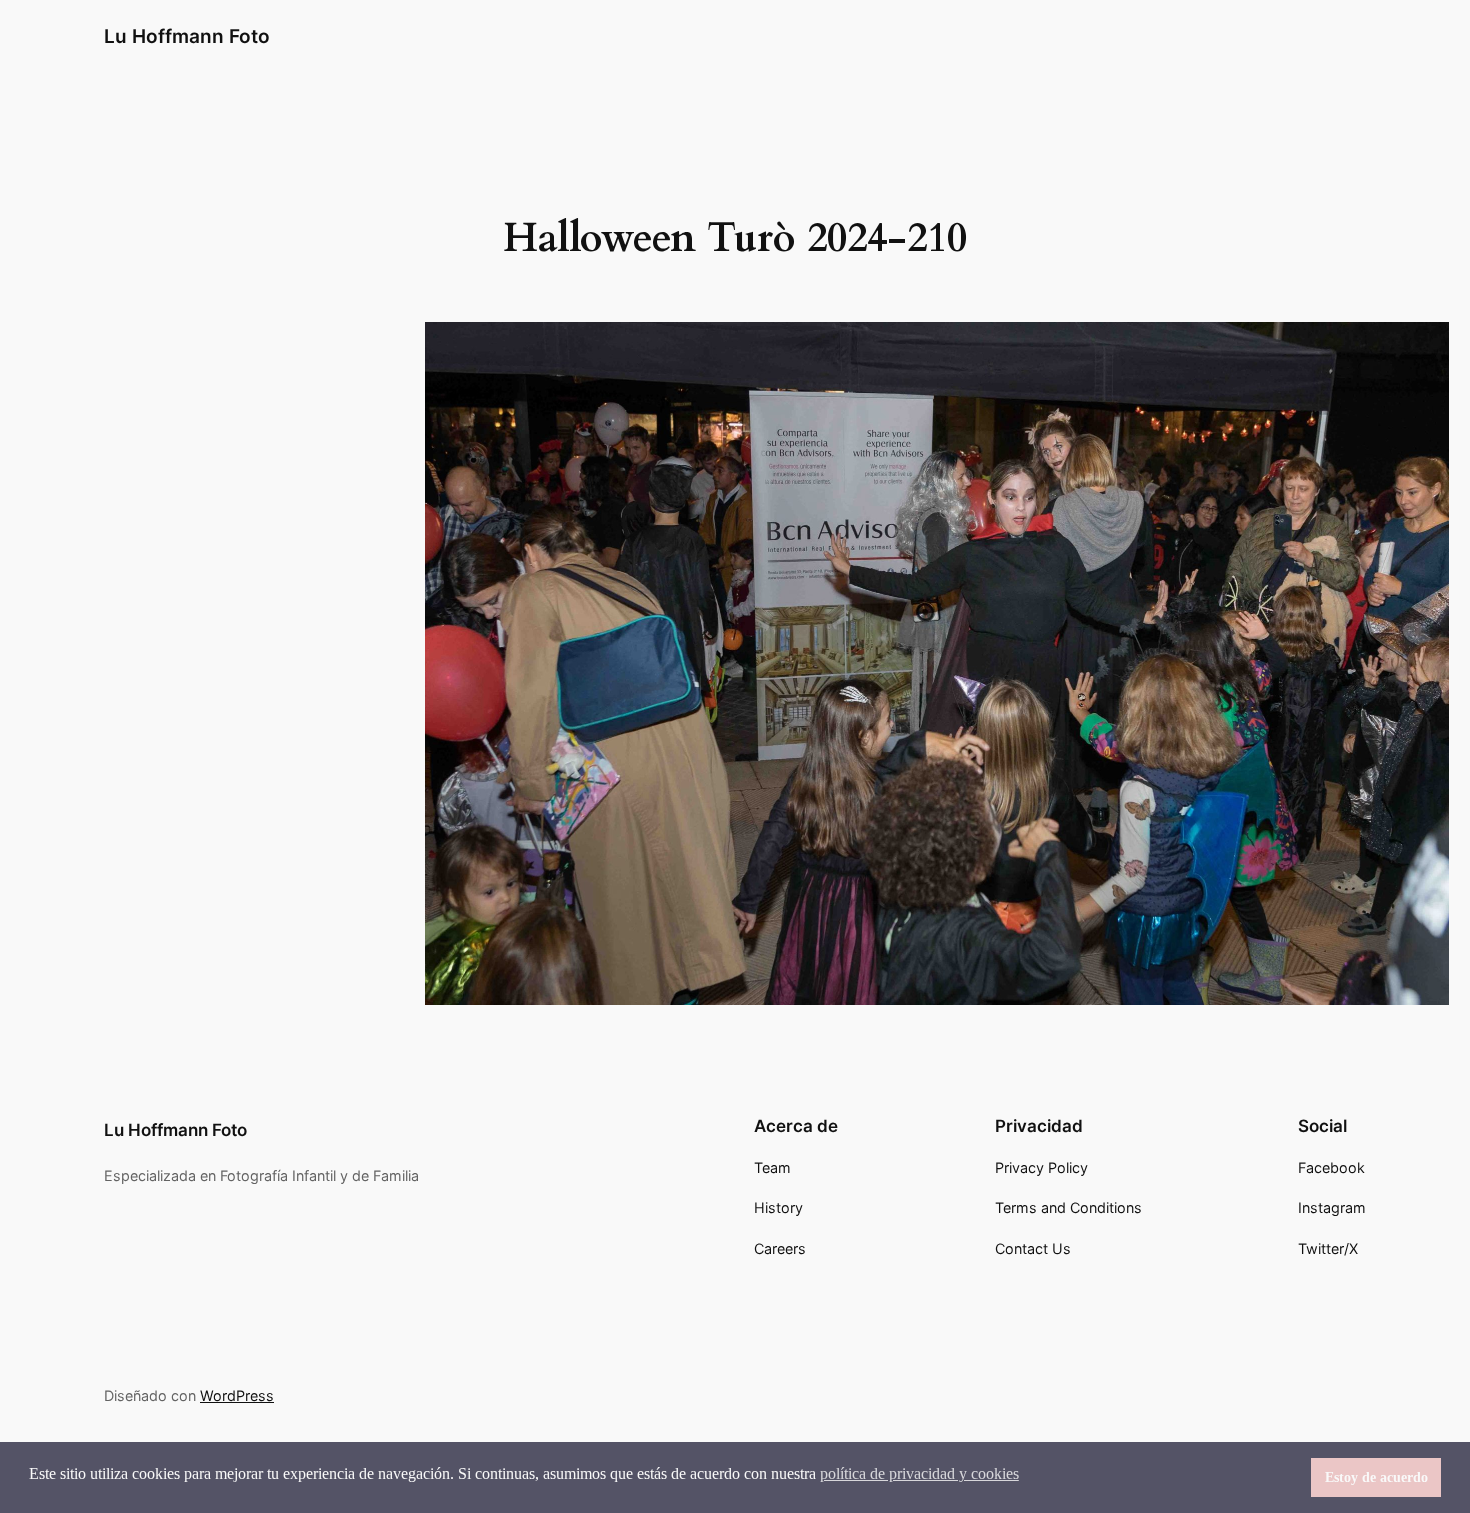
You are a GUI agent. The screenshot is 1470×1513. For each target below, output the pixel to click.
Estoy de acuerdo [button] (1376, 1477)
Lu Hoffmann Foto (187, 36)
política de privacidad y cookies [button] (919, 1473)
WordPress (237, 1395)
